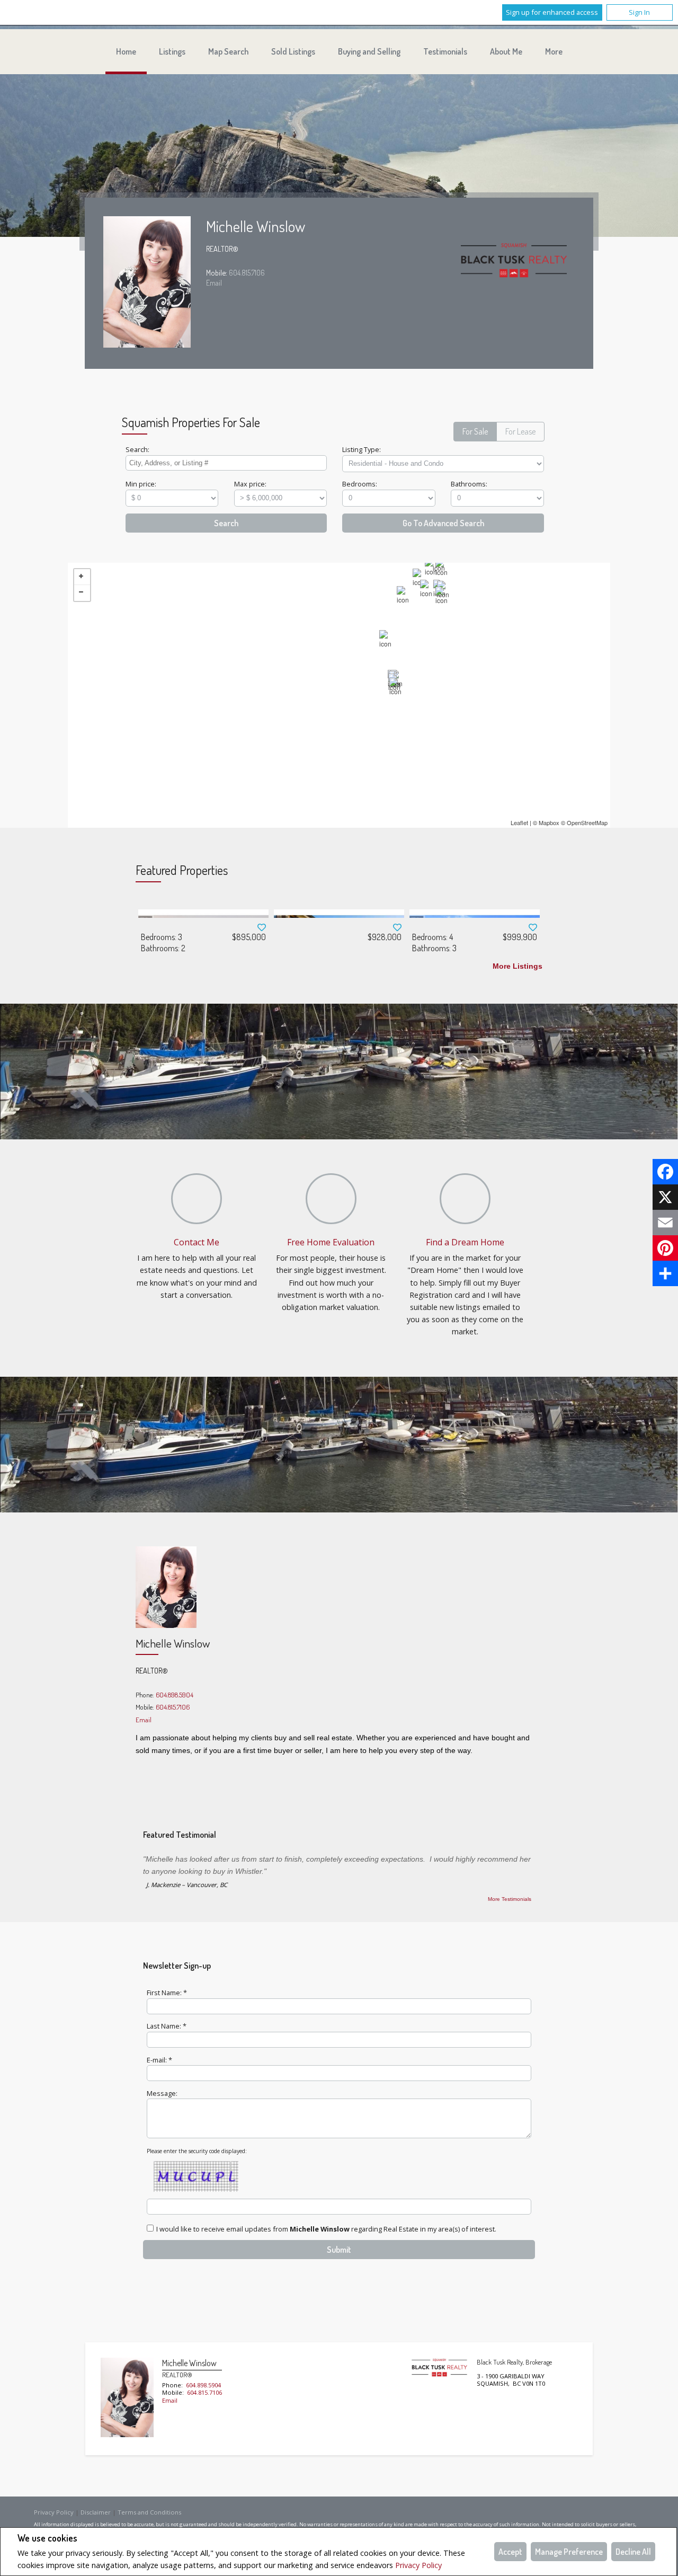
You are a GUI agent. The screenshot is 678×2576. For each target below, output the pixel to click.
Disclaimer (96, 2512)
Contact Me (197, 1242)
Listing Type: (362, 449)
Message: (162, 2093)
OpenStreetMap (587, 822)
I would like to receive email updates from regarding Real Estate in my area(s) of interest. (326, 2229)
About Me (506, 51)
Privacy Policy (418, 2565)
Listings (172, 51)
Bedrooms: (360, 484)
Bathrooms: (469, 484)
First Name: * (167, 1993)
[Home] (514, 263)
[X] (665, 1197)
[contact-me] (197, 1199)
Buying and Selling (369, 51)
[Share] (665, 1273)
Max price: (250, 484)
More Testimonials (510, 1899)
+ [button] (82, 577)
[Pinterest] (665, 1248)
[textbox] (226, 463)
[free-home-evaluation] (331, 1199)
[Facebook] (665, 1172)
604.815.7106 (247, 272)
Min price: (141, 484)
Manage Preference (569, 2552)
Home (126, 51)
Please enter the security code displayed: (197, 2151)
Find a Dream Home (465, 1242)
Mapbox (549, 822)
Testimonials (445, 51)
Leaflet (519, 822)
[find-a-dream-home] (465, 1199)
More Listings (518, 966)
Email (214, 282)
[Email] (665, 1223)
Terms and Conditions (149, 2512)
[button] (475, 432)
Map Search (228, 51)
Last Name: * (167, 2026)
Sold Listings (293, 51)
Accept (510, 2552)
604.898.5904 (175, 1695)
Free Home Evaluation (331, 1242)
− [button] (82, 593)
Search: (137, 449)
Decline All (633, 2552)
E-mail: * (159, 2060)
